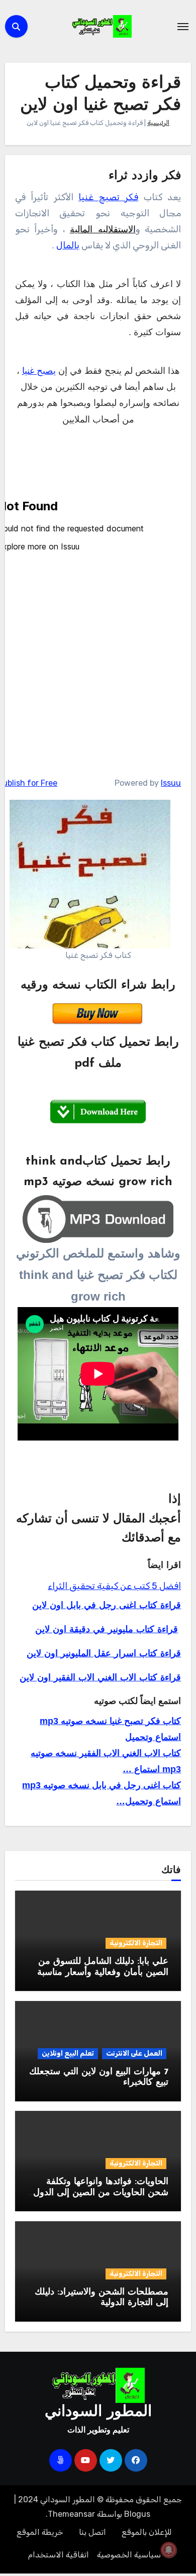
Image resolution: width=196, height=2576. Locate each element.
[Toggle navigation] (183, 27)
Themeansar (71, 2514)
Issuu (171, 783)
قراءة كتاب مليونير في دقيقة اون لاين (107, 1630)
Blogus (137, 2514)
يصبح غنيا (39, 371)
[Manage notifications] (169, 2550)
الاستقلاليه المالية (103, 229)
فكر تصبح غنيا (108, 197)
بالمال (68, 245)
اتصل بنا (92, 2532)
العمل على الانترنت (134, 2053)
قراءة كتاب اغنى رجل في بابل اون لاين (107, 1606)
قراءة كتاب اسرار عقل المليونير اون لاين (104, 1654)
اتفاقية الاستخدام (59, 2555)
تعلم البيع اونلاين (68, 2053)
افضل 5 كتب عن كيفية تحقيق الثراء (114, 1586)
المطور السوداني (98, 2412)
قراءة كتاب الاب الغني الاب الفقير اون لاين (100, 1678)
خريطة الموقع (40, 2532)
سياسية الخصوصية (129, 2555)
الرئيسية (158, 123)
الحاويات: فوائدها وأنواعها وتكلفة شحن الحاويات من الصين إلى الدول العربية (101, 2193)
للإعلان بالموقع (147, 2532)
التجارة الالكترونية (136, 1943)
